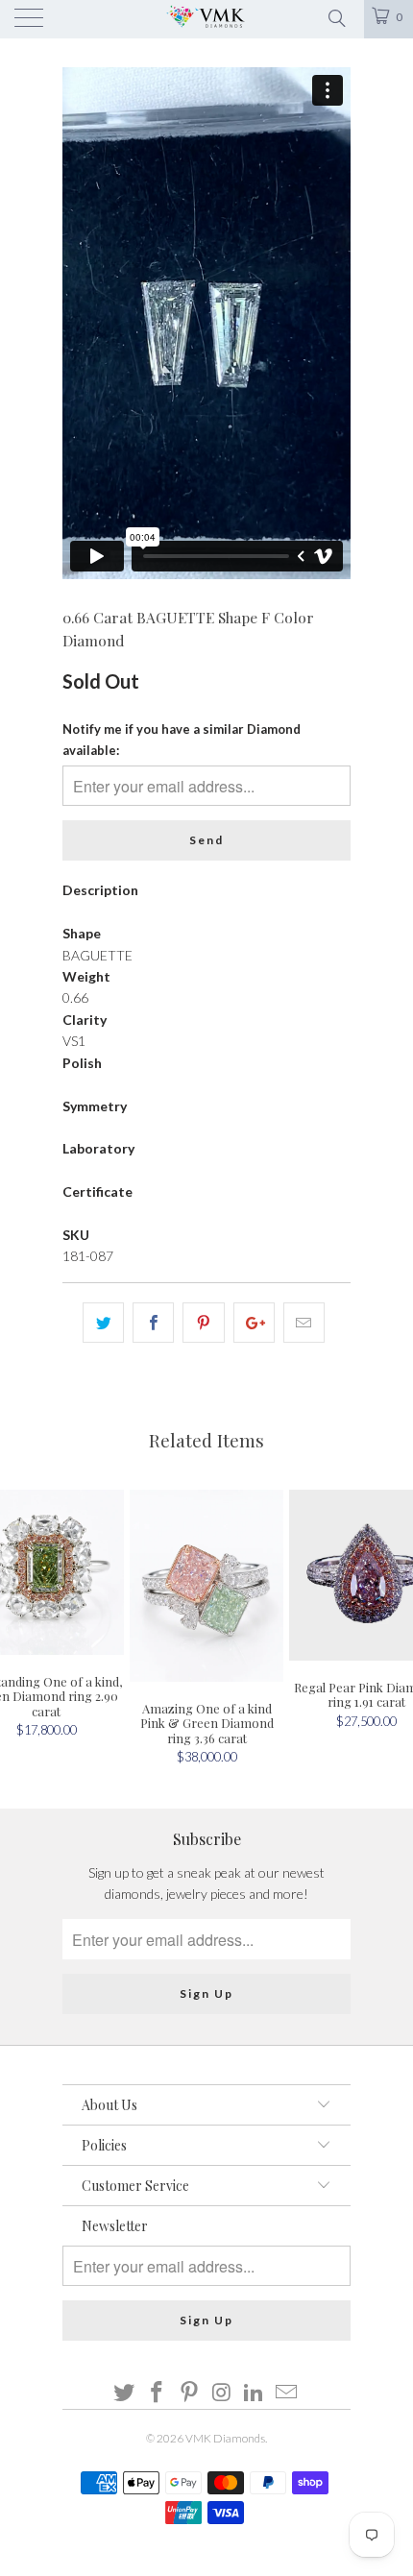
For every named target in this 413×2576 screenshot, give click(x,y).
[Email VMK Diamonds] (286, 2393)
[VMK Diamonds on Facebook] (158, 2393)
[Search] (336, 16)
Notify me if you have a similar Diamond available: (182, 740)
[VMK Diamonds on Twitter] (125, 2393)
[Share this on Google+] (254, 1323)
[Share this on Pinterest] (203, 1323)
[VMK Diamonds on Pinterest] (189, 2393)
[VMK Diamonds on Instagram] (222, 2393)
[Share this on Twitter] (103, 1323)
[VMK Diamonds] (207, 19)
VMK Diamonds (225, 2438)
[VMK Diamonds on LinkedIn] (255, 2393)
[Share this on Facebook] (153, 1323)
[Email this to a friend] (304, 1323)
